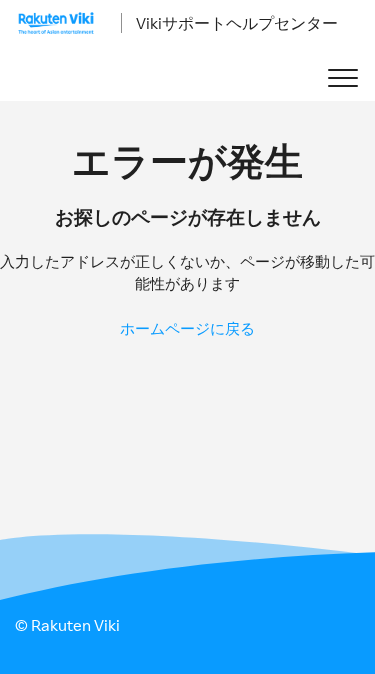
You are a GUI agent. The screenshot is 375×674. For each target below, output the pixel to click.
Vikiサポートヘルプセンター (237, 23)
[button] (342, 78)
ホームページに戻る (187, 328)
